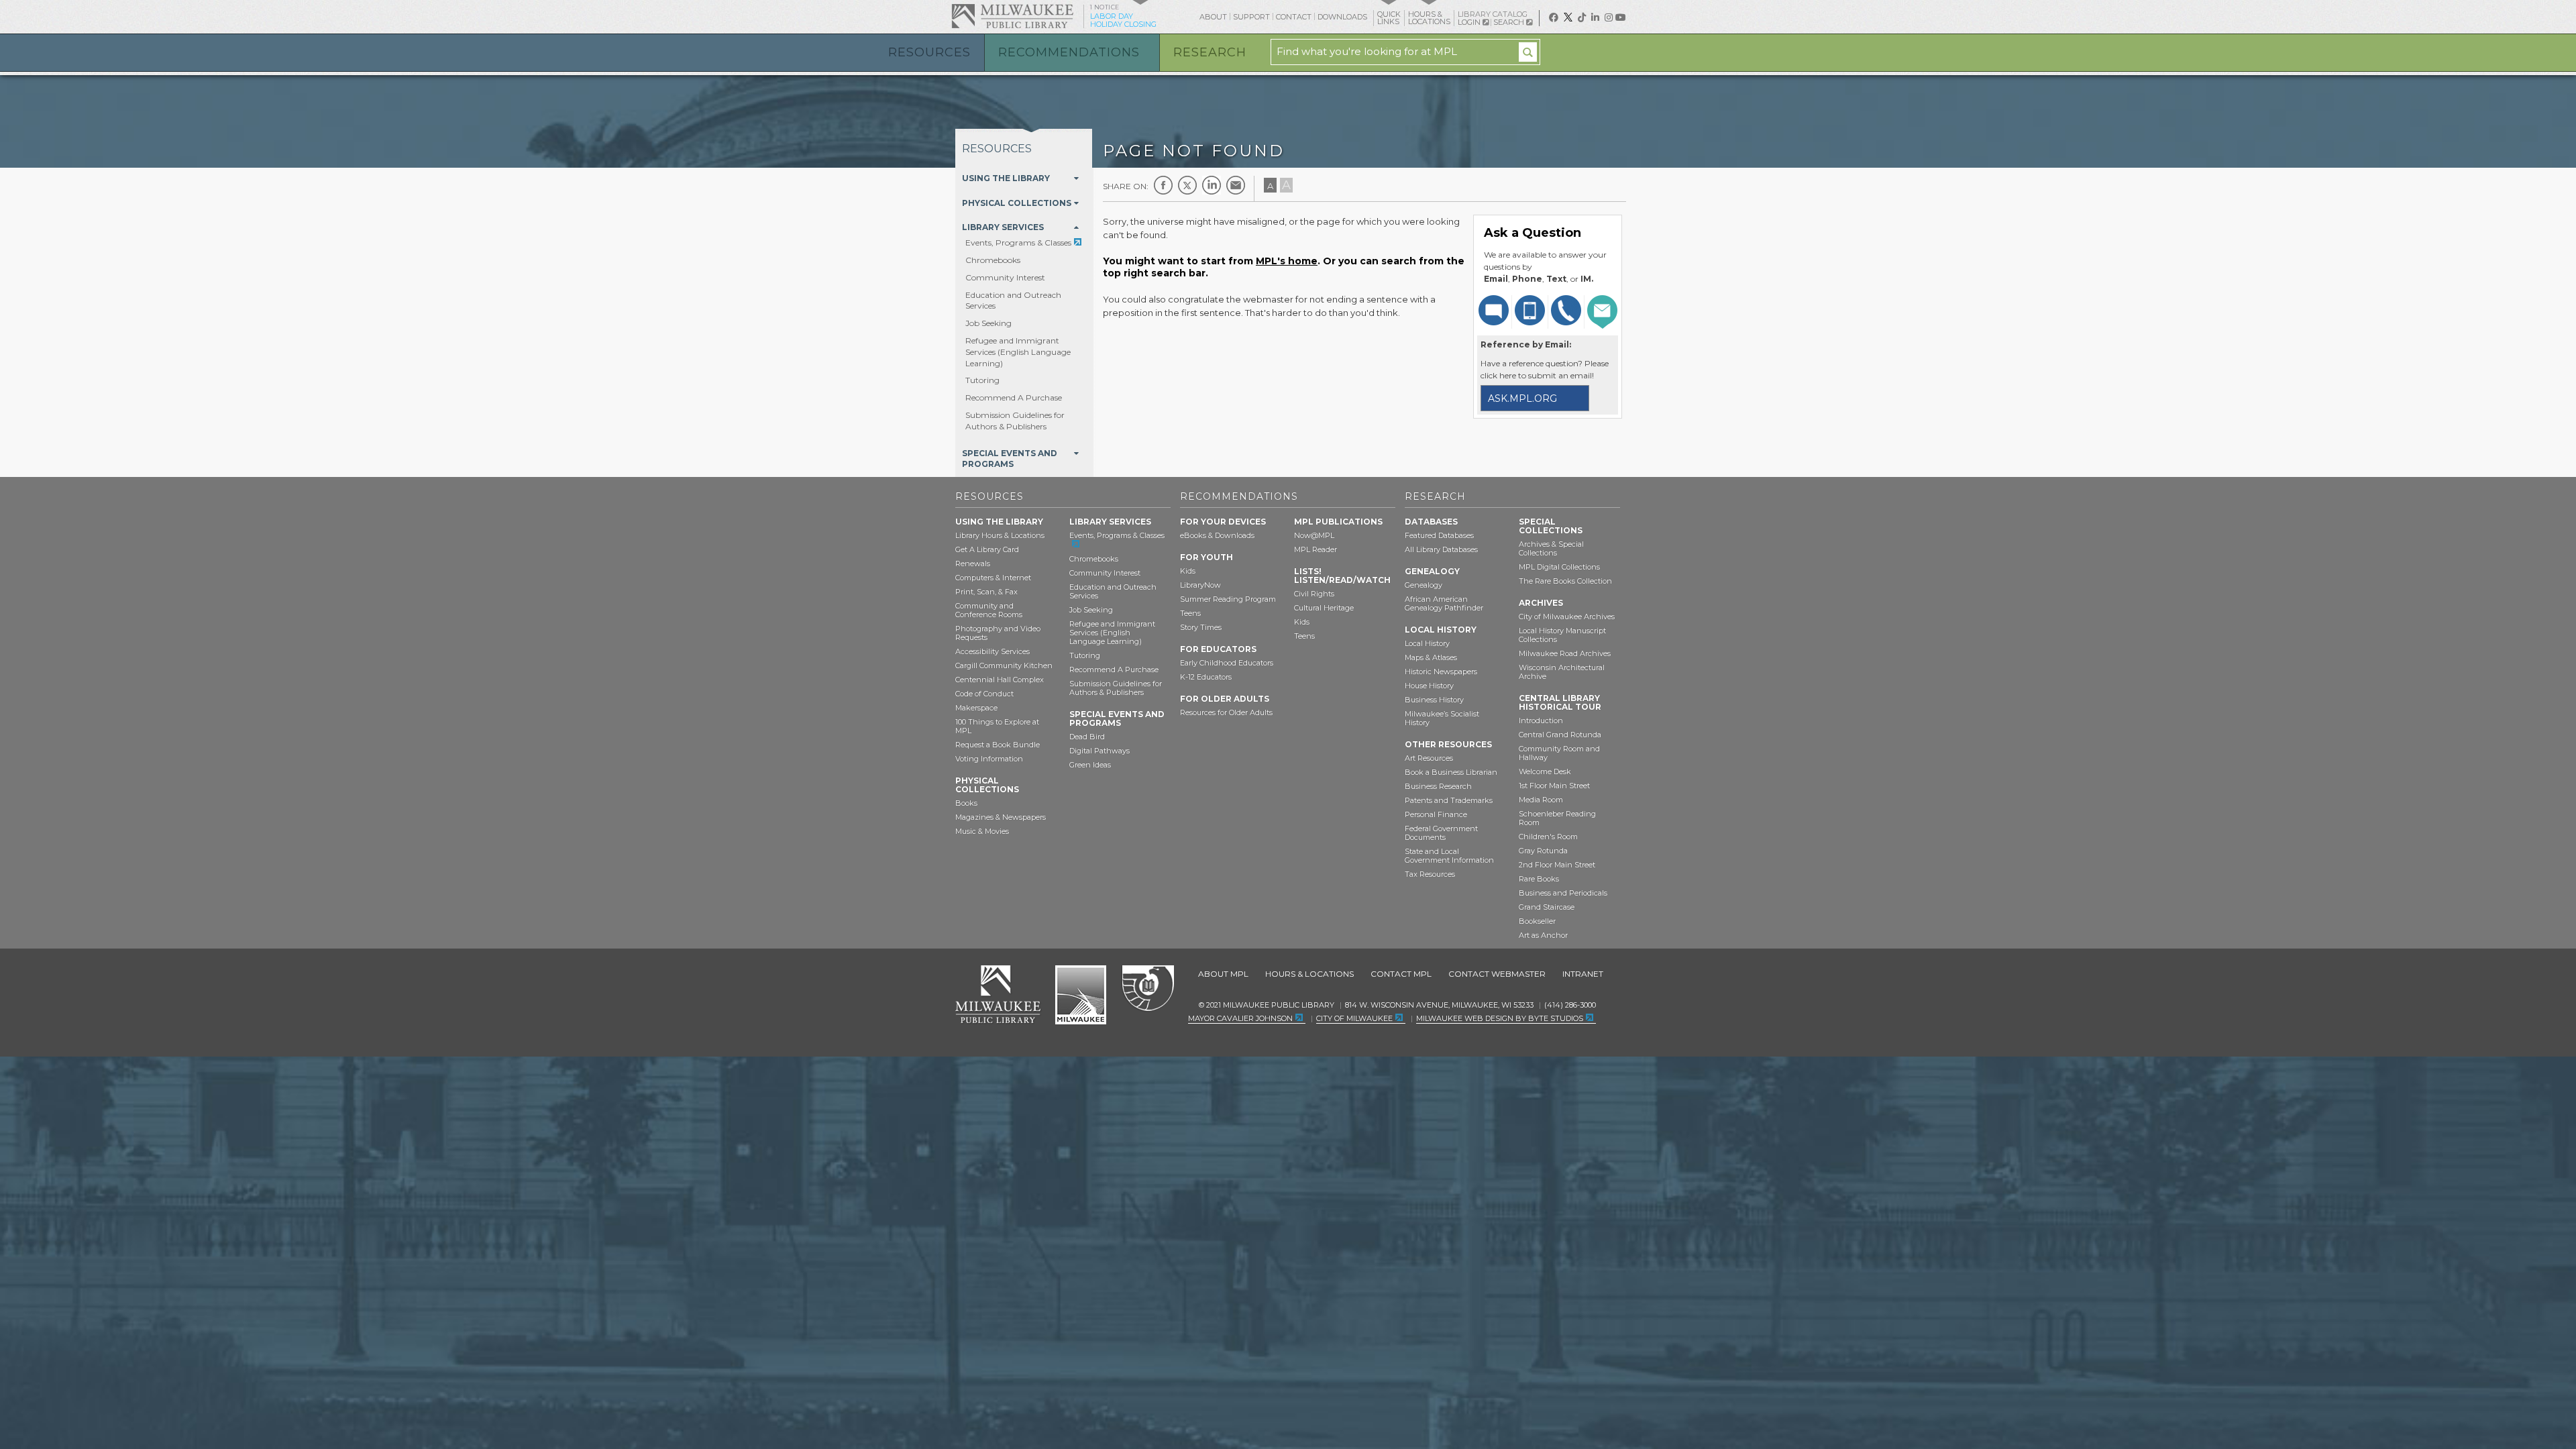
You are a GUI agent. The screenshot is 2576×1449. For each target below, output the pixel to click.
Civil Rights (1314, 594)
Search (1510, 22)
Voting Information (989, 759)
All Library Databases (1441, 549)
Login (1470, 22)
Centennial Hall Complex (1000, 680)
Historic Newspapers (1441, 672)
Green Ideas (1090, 765)
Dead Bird (1087, 737)
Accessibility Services (992, 651)
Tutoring (982, 380)
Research (1210, 52)
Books (966, 803)
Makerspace (976, 708)
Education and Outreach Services (1113, 591)
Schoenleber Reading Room (1557, 818)
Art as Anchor (1543, 935)
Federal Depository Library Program (1147, 989)
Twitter (1187, 185)
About (1213, 17)
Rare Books (1539, 879)
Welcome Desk (1545, 771)
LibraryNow (1200, 585)
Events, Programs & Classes (1018, 243)
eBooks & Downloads (1217, 535)
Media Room (1541, 800)
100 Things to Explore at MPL (997, 726)
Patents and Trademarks (1449, 800)
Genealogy (1424, 585)
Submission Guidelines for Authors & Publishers (1015, 421)
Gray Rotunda (1543, 851)
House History (1429, 686)
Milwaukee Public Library (1012, 16)
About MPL (1223, 974)
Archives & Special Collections (1551, 548)
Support (1251, 17)
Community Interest (1005, 277)
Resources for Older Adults (1226, 712)
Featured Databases (1439, 535)
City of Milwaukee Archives (1567, 616)
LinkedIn (1212, 185)
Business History (1434, 700)
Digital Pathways (1099, 751)
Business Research (1438, 786)
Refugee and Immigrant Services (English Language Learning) (1018, 352)
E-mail (1236, 185)
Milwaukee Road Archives (1565, 653)
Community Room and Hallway (1559, 753)
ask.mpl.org (1522, 398)
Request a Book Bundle (998, 745)
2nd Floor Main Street (1557, 865)
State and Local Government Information (1449, 856)
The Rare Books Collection (1565, 581)
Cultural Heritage (1324, 608)
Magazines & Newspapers (1001, 817)
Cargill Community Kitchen (1004, 665)
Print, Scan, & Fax (986, 592)
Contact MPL (1401, 974)
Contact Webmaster (1497, 974)
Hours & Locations (1309, 974)
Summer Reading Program (1228, 599)
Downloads (1342, 17)
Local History (1427, 643)
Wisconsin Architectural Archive (1562, 672)
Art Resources (1429, 758)
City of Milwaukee (1081, 995)
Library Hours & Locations (1000, 535)
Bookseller (1537, 921)
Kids (1188, 571)
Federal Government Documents (1441, 833)
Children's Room (1548, 837)
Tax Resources (1430, 874)
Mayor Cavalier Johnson (1240, 1018)
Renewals (973, 563)
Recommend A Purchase (1014, 397)
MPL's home (1287, 261)
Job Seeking (988, 323)
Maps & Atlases (1431, 657)
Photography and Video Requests (998, 633)
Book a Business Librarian (1451, 772)
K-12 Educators (1206, 677)
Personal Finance (1436, 814)
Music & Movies (982, 831)
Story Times (1201, 627)
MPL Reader (1316, 549)
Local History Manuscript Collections (1562, 635)
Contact (1294, 17)
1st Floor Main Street (1554, 786)
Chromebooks (993, 260)
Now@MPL (1314, 535)
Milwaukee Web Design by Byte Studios (1500, 1018)
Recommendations (1069, 52)
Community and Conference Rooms (989, 610)
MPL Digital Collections (1559, 567)
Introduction (1541, 720)
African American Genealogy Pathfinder (1444, 603)
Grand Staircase (1547, 907)
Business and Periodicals (1563, 893)
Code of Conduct (984, 694)
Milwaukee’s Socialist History (1442, 718)
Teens (1190, 613)
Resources (929, 52)
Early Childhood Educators (1227, 663)
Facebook (1163, 185)
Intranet (1583, 974)
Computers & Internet (993, 578)
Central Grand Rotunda (1560, 735)
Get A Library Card (987, 549)
